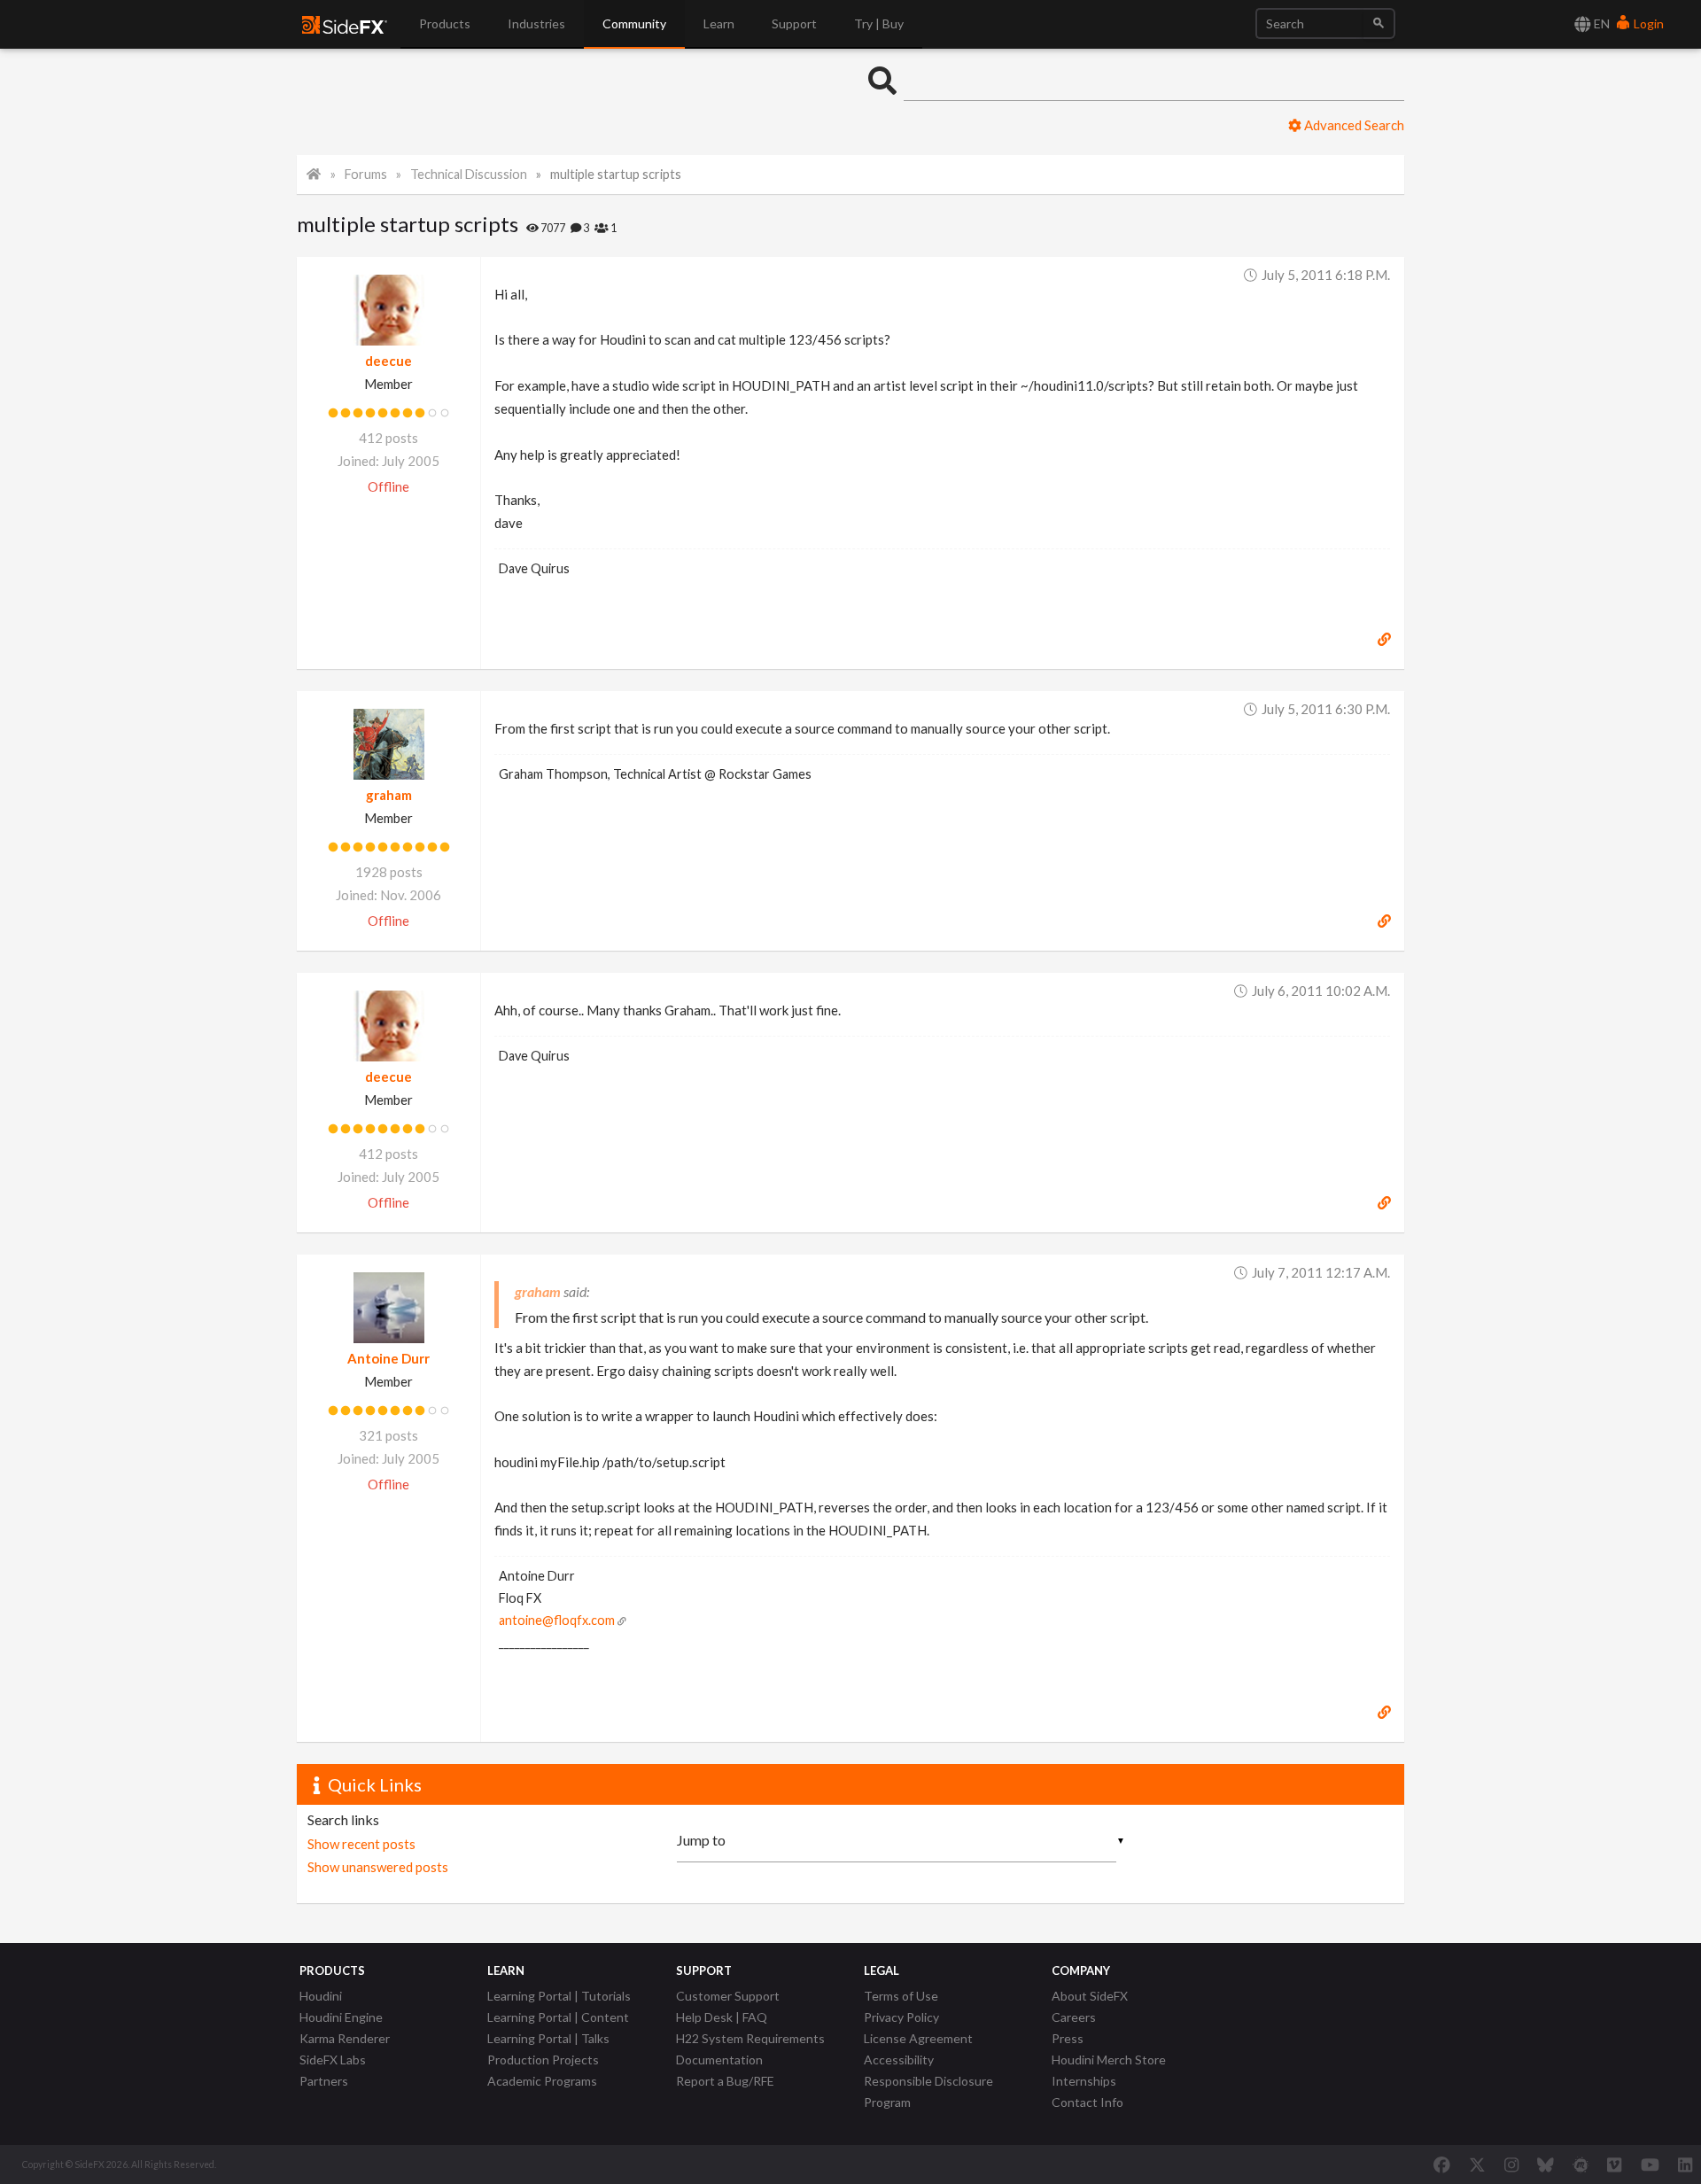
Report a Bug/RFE (725, 2081)
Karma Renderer (345, 2038)
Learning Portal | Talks (548, 2038)
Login (1647, 23)
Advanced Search (1353, 125)
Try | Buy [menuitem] (879, 23)
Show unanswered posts (378, 1867)
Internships (1084, 2081)
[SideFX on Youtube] (1650, 2165)
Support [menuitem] (794, 23)
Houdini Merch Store (1109, 2060)
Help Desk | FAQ (722, 2017)
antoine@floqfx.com (557, 1620)
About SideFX (1090, 1996)
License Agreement (918, 2038)
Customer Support (728, 1996)
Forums (366, 174)
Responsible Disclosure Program (928, 2091)
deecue (388, 361)
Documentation (719, 2060)
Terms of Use (901, 1996)
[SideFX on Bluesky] (1546, 2165)
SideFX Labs (333, 2060)
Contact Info (1087, 2102)
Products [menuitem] (445, 23)
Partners (324, 2081)
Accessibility (899, 2060)
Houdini (321, 1996)
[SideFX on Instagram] (1511, 2165)
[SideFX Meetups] (1581, 2165)
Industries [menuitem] (536, 23)
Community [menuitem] (634, 23)
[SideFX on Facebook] (1442, 2165)
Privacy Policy (901, 2017)
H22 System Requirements (750, 2038)
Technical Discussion (469, 174)
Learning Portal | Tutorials (559, 1996)
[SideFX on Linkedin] (1685, 2165)
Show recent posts (361, 1844)
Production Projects (543, 2060)
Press (1068, 2038)
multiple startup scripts (616, 174)
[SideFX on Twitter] (1477, 2165)
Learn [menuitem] (719, 23)
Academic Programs (542, 2081)
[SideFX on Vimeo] (1614, 2165)
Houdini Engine (341, 2017)
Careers (1074, 2017)
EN (1600, 23)
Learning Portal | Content (558, 2017)
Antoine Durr (388, 1358)
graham (389, 795)
